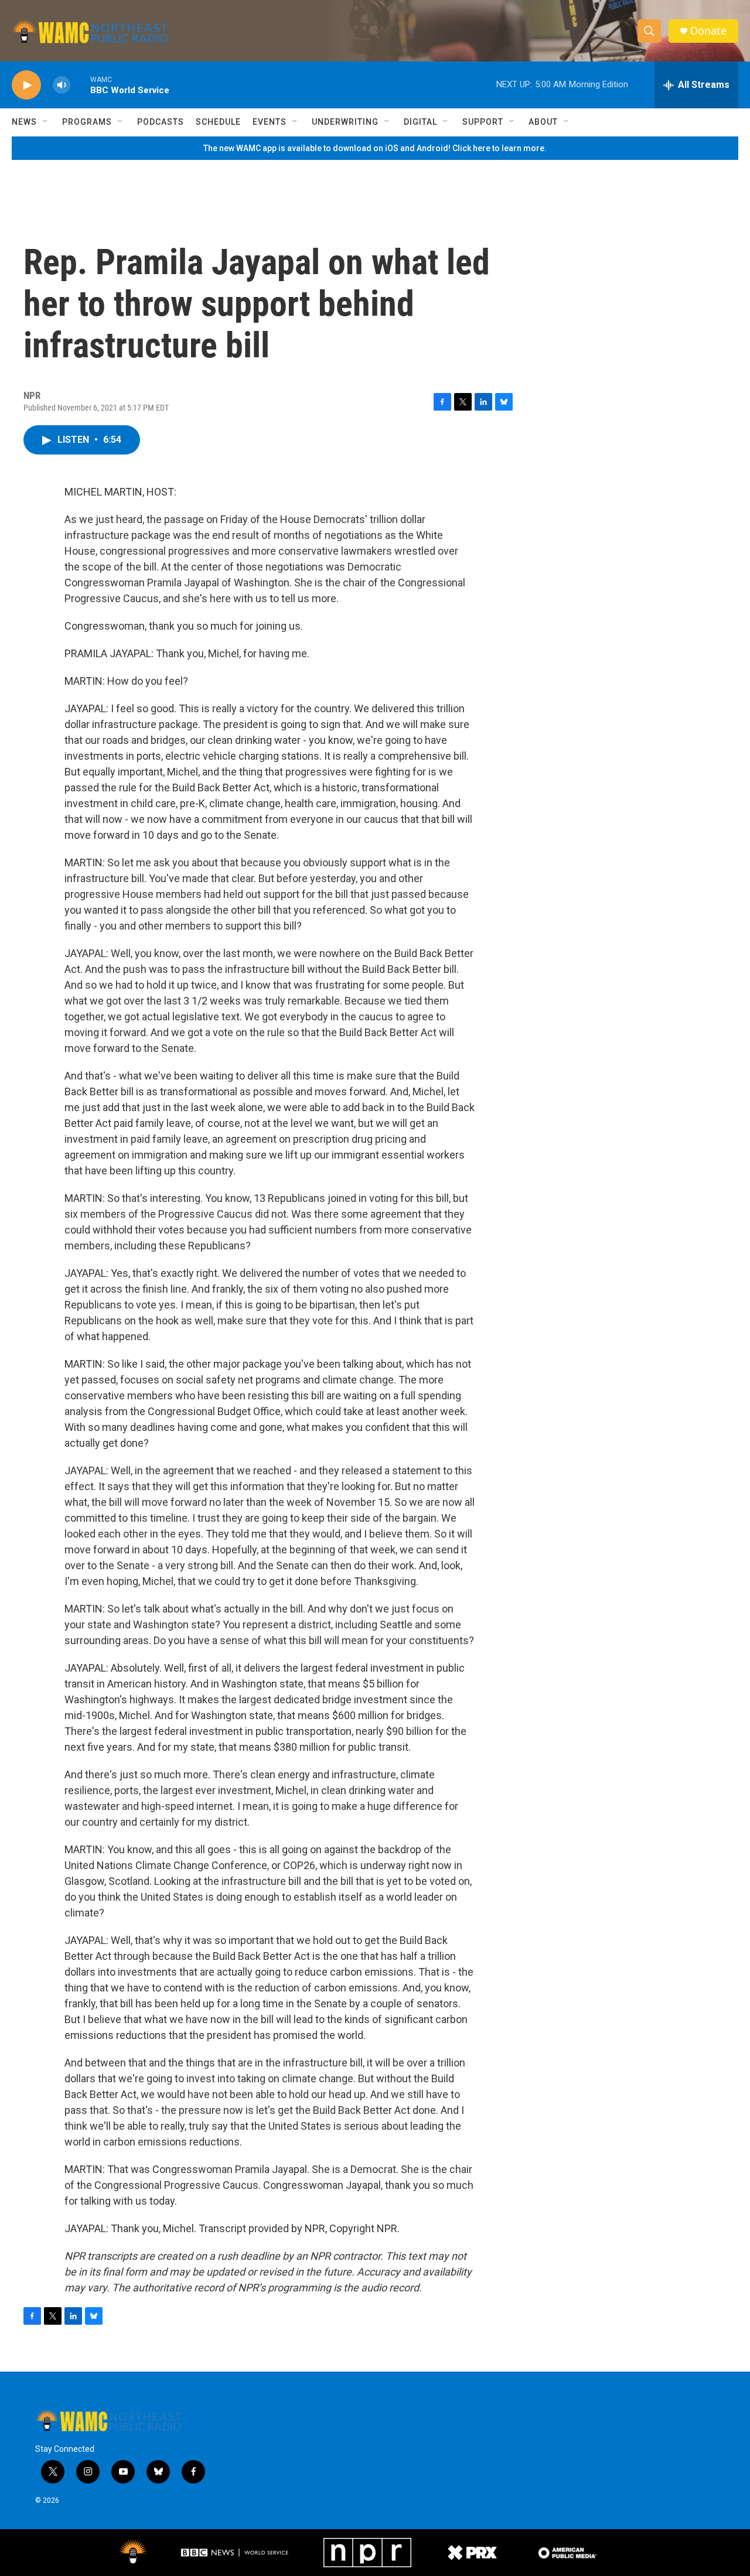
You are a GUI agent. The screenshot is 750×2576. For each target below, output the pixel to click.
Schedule (218, 122)
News (24, 122)
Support (483, 122)
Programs (87, 122)
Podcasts (161, 122)
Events (270, 122)
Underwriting (345, 122)
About (543, 122)
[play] (26, 85)
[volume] (62, 85)
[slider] (80, 85)
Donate (708, 31)
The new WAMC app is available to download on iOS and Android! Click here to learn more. (375, 148)
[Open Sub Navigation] (46, 122)
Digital (420, 122)
